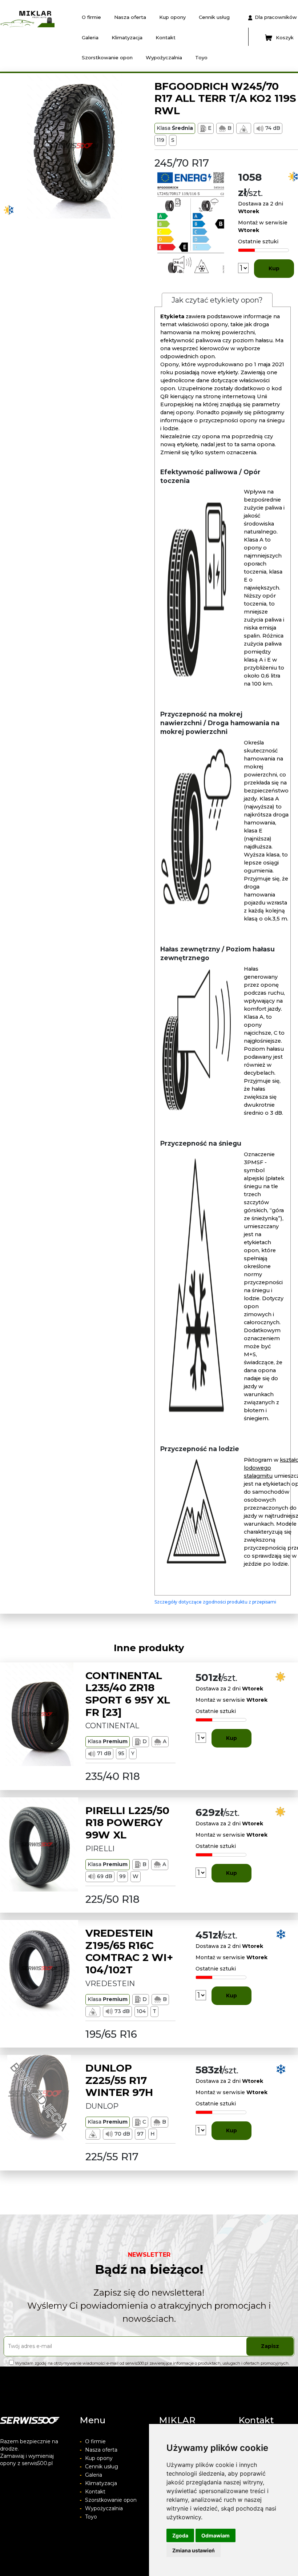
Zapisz (270, 2346)
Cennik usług (214, 17)
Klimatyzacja (127, 37)
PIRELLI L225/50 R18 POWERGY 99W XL (127, 1823)
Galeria (90, 37)
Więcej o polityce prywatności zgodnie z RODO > (56, 2369)
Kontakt (166, 37)
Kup (274, 268)
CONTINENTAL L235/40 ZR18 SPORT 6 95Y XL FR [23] (128, 1694)
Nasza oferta (130, 17)
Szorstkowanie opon (107, 57)
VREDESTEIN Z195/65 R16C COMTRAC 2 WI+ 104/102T (129, 1951)
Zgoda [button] (180, 2535)
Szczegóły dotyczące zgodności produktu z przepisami (215, 1602)
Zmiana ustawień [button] (194, 2550)
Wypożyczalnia (164, 57)
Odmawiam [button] (216, 2535)
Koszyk (285, 37)
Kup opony (172, 17)
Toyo (201, 57)
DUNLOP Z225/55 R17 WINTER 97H (119, 2080)
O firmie (91, 17)
